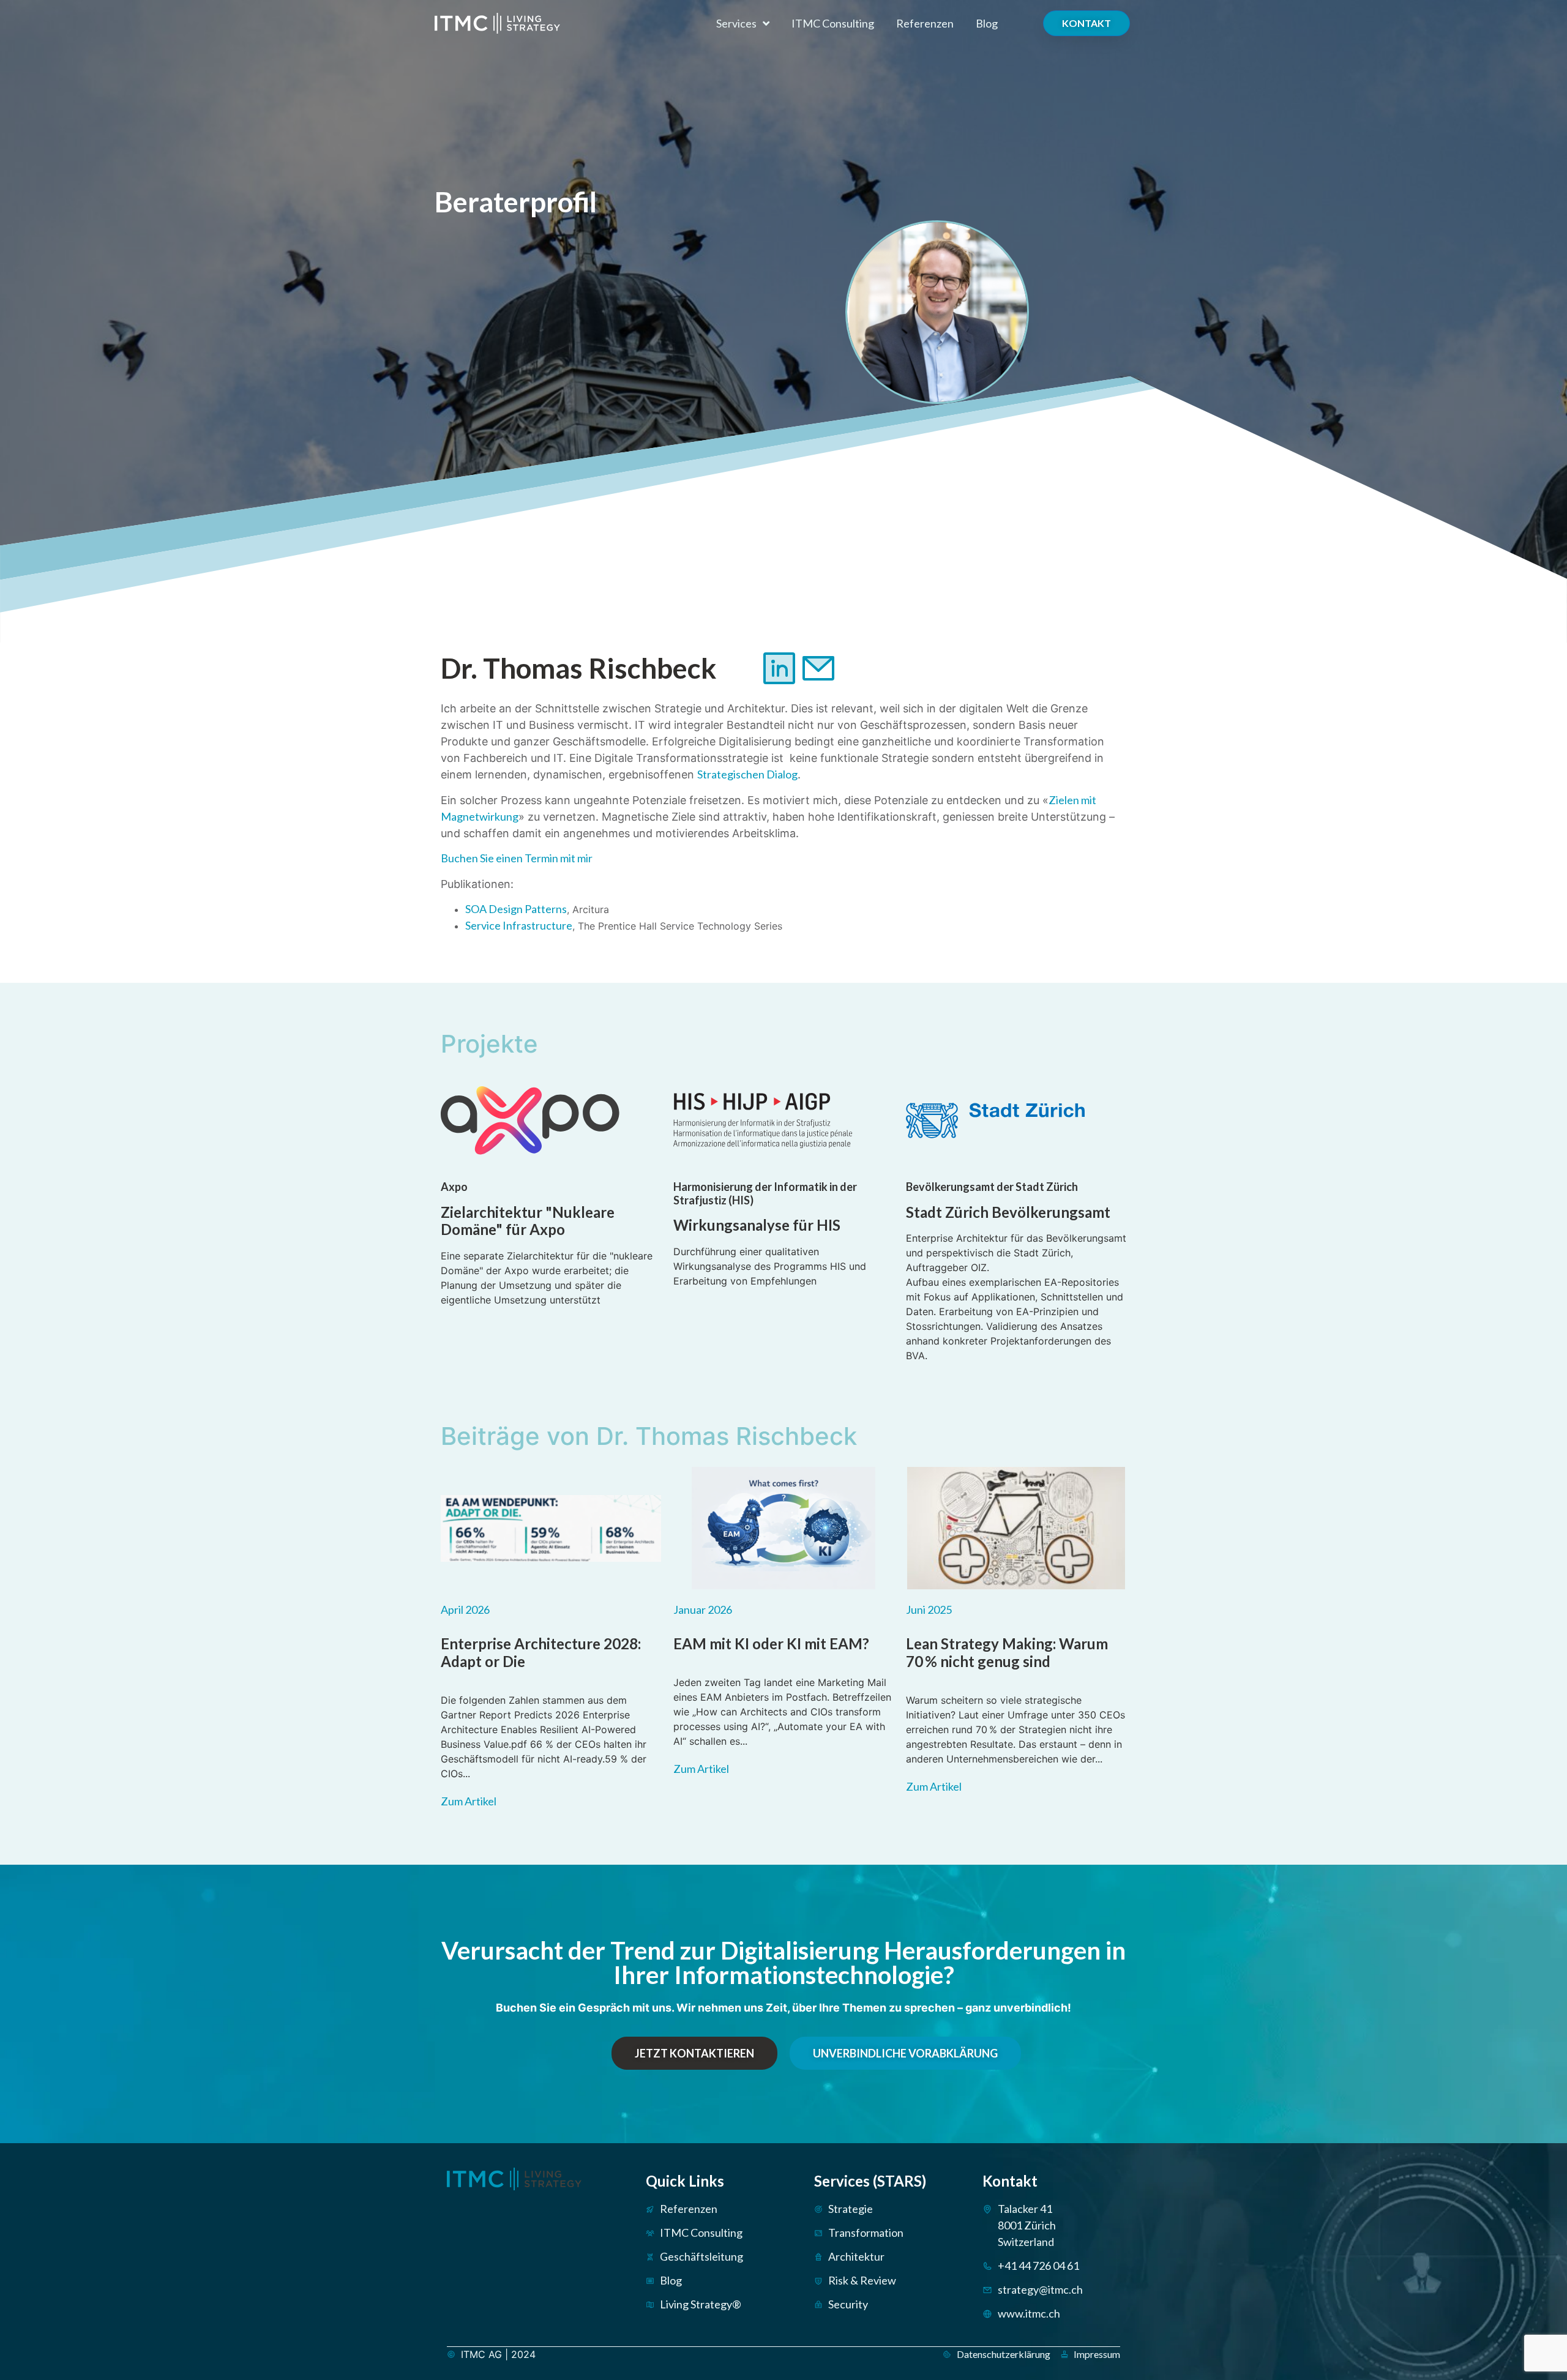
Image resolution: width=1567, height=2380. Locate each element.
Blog (987, 23)
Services (736, 23)
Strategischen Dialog (747, 774)
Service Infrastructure (519, 925)
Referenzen (925, 23)
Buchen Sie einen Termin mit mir (517, 858)
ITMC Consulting (833, 23)
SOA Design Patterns (516, 909)
